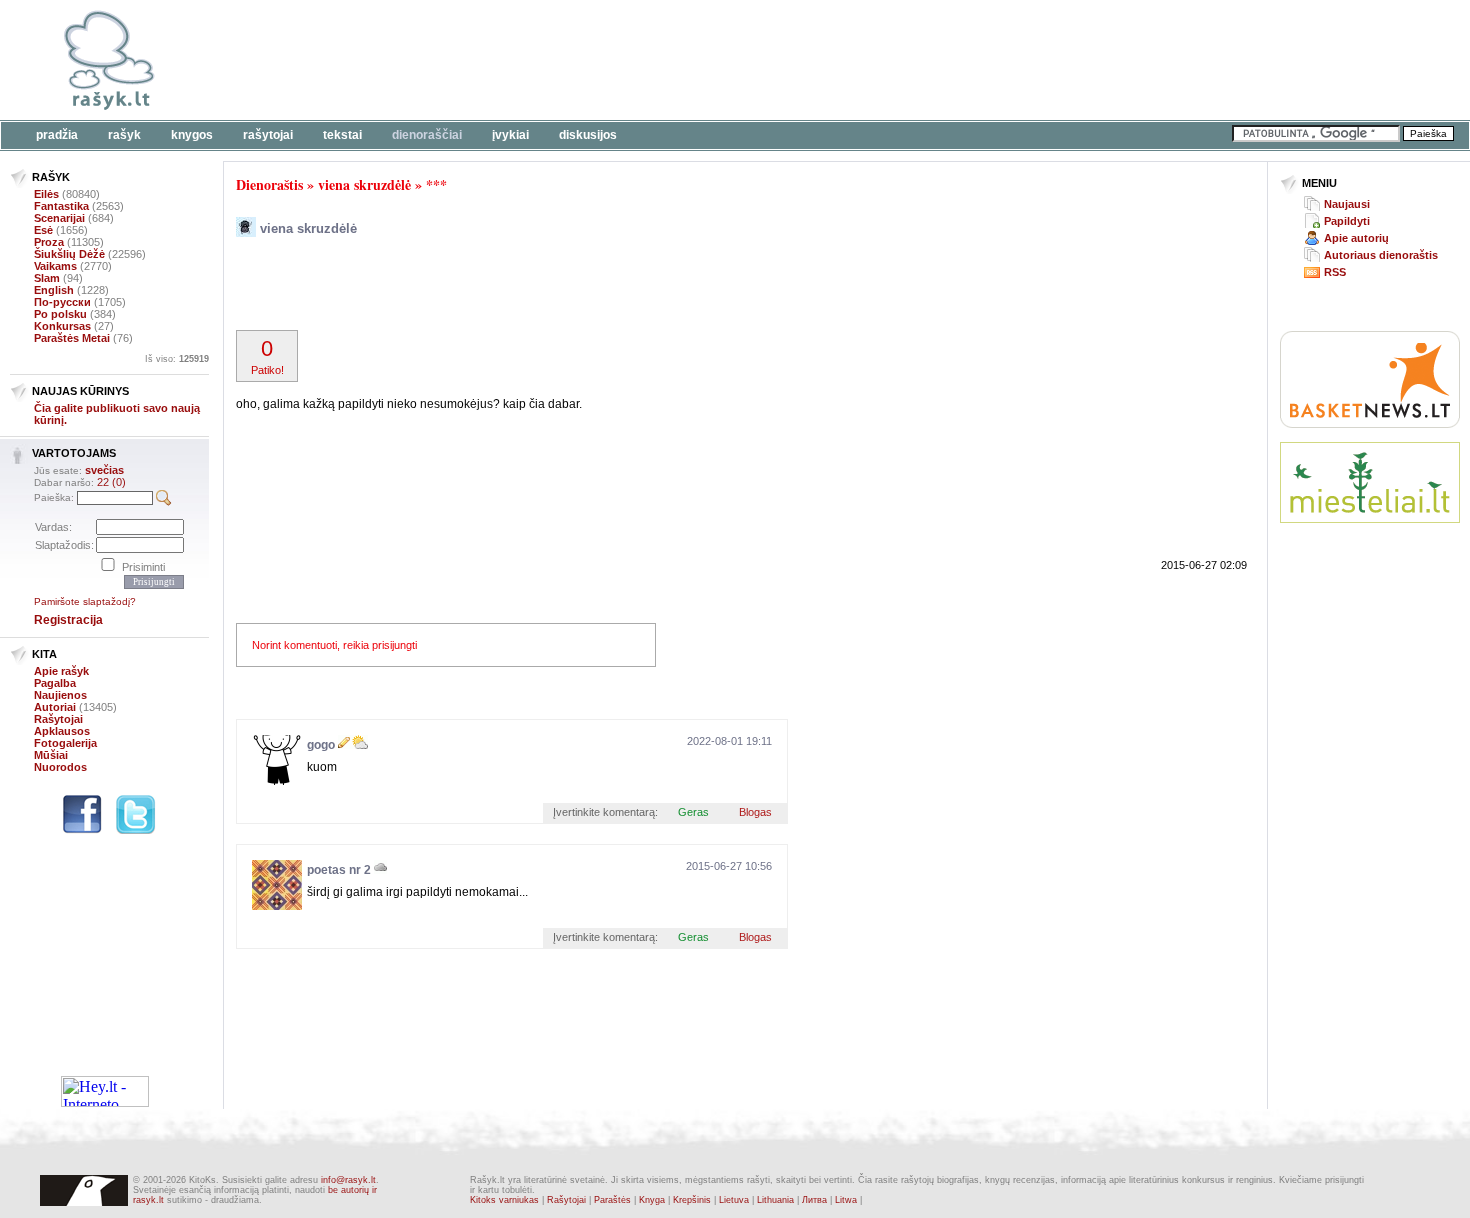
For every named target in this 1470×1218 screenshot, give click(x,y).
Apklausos (62, 731)
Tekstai (342, 135)
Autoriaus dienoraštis (1381, 255)
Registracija (68, 620)
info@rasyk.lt (348, 1180)
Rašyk (124, 135)
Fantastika (61, 206)
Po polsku (60, 314)
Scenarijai (59, 218)
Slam (47, 278)
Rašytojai (268, 135)
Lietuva (734, 1200)
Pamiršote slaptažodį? (85, 601)
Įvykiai (510, 135)
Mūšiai (51, 755)
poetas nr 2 (339, 870)
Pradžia (57, 135)
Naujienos (60, 695)
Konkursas (62, 326)
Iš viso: (177, 359)
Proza (49, 242)
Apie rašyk (61, 671)
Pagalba (55, 683)
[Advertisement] (615, 60)
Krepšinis (692, 1200)
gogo (321, 745)
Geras (693, 812)
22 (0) (111, 482)
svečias (104, 470)
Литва (814, 1200)
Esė (43, 230)
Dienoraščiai (427, 135)
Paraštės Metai (72, 338)
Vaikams (55, 266)
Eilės (46, 194)
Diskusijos (588, 135)
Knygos (192, 135)
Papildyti (1347, 221)
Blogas (755, 812)
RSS (1335, 272)
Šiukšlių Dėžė (69, 254)
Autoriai (55, 707)
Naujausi (1347, 204)
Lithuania (775, 1200)
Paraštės (612, 1200)
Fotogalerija (65, 743)
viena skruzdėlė (364, 184)
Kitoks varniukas (504, 1200)
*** (436, 184)
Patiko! (267, 356)
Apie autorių (1356, 238)
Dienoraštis (269, 184)
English (54, 290)
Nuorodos (60, 767)
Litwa (846, 1200)
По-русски (62, 302)
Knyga (652, 1200)
